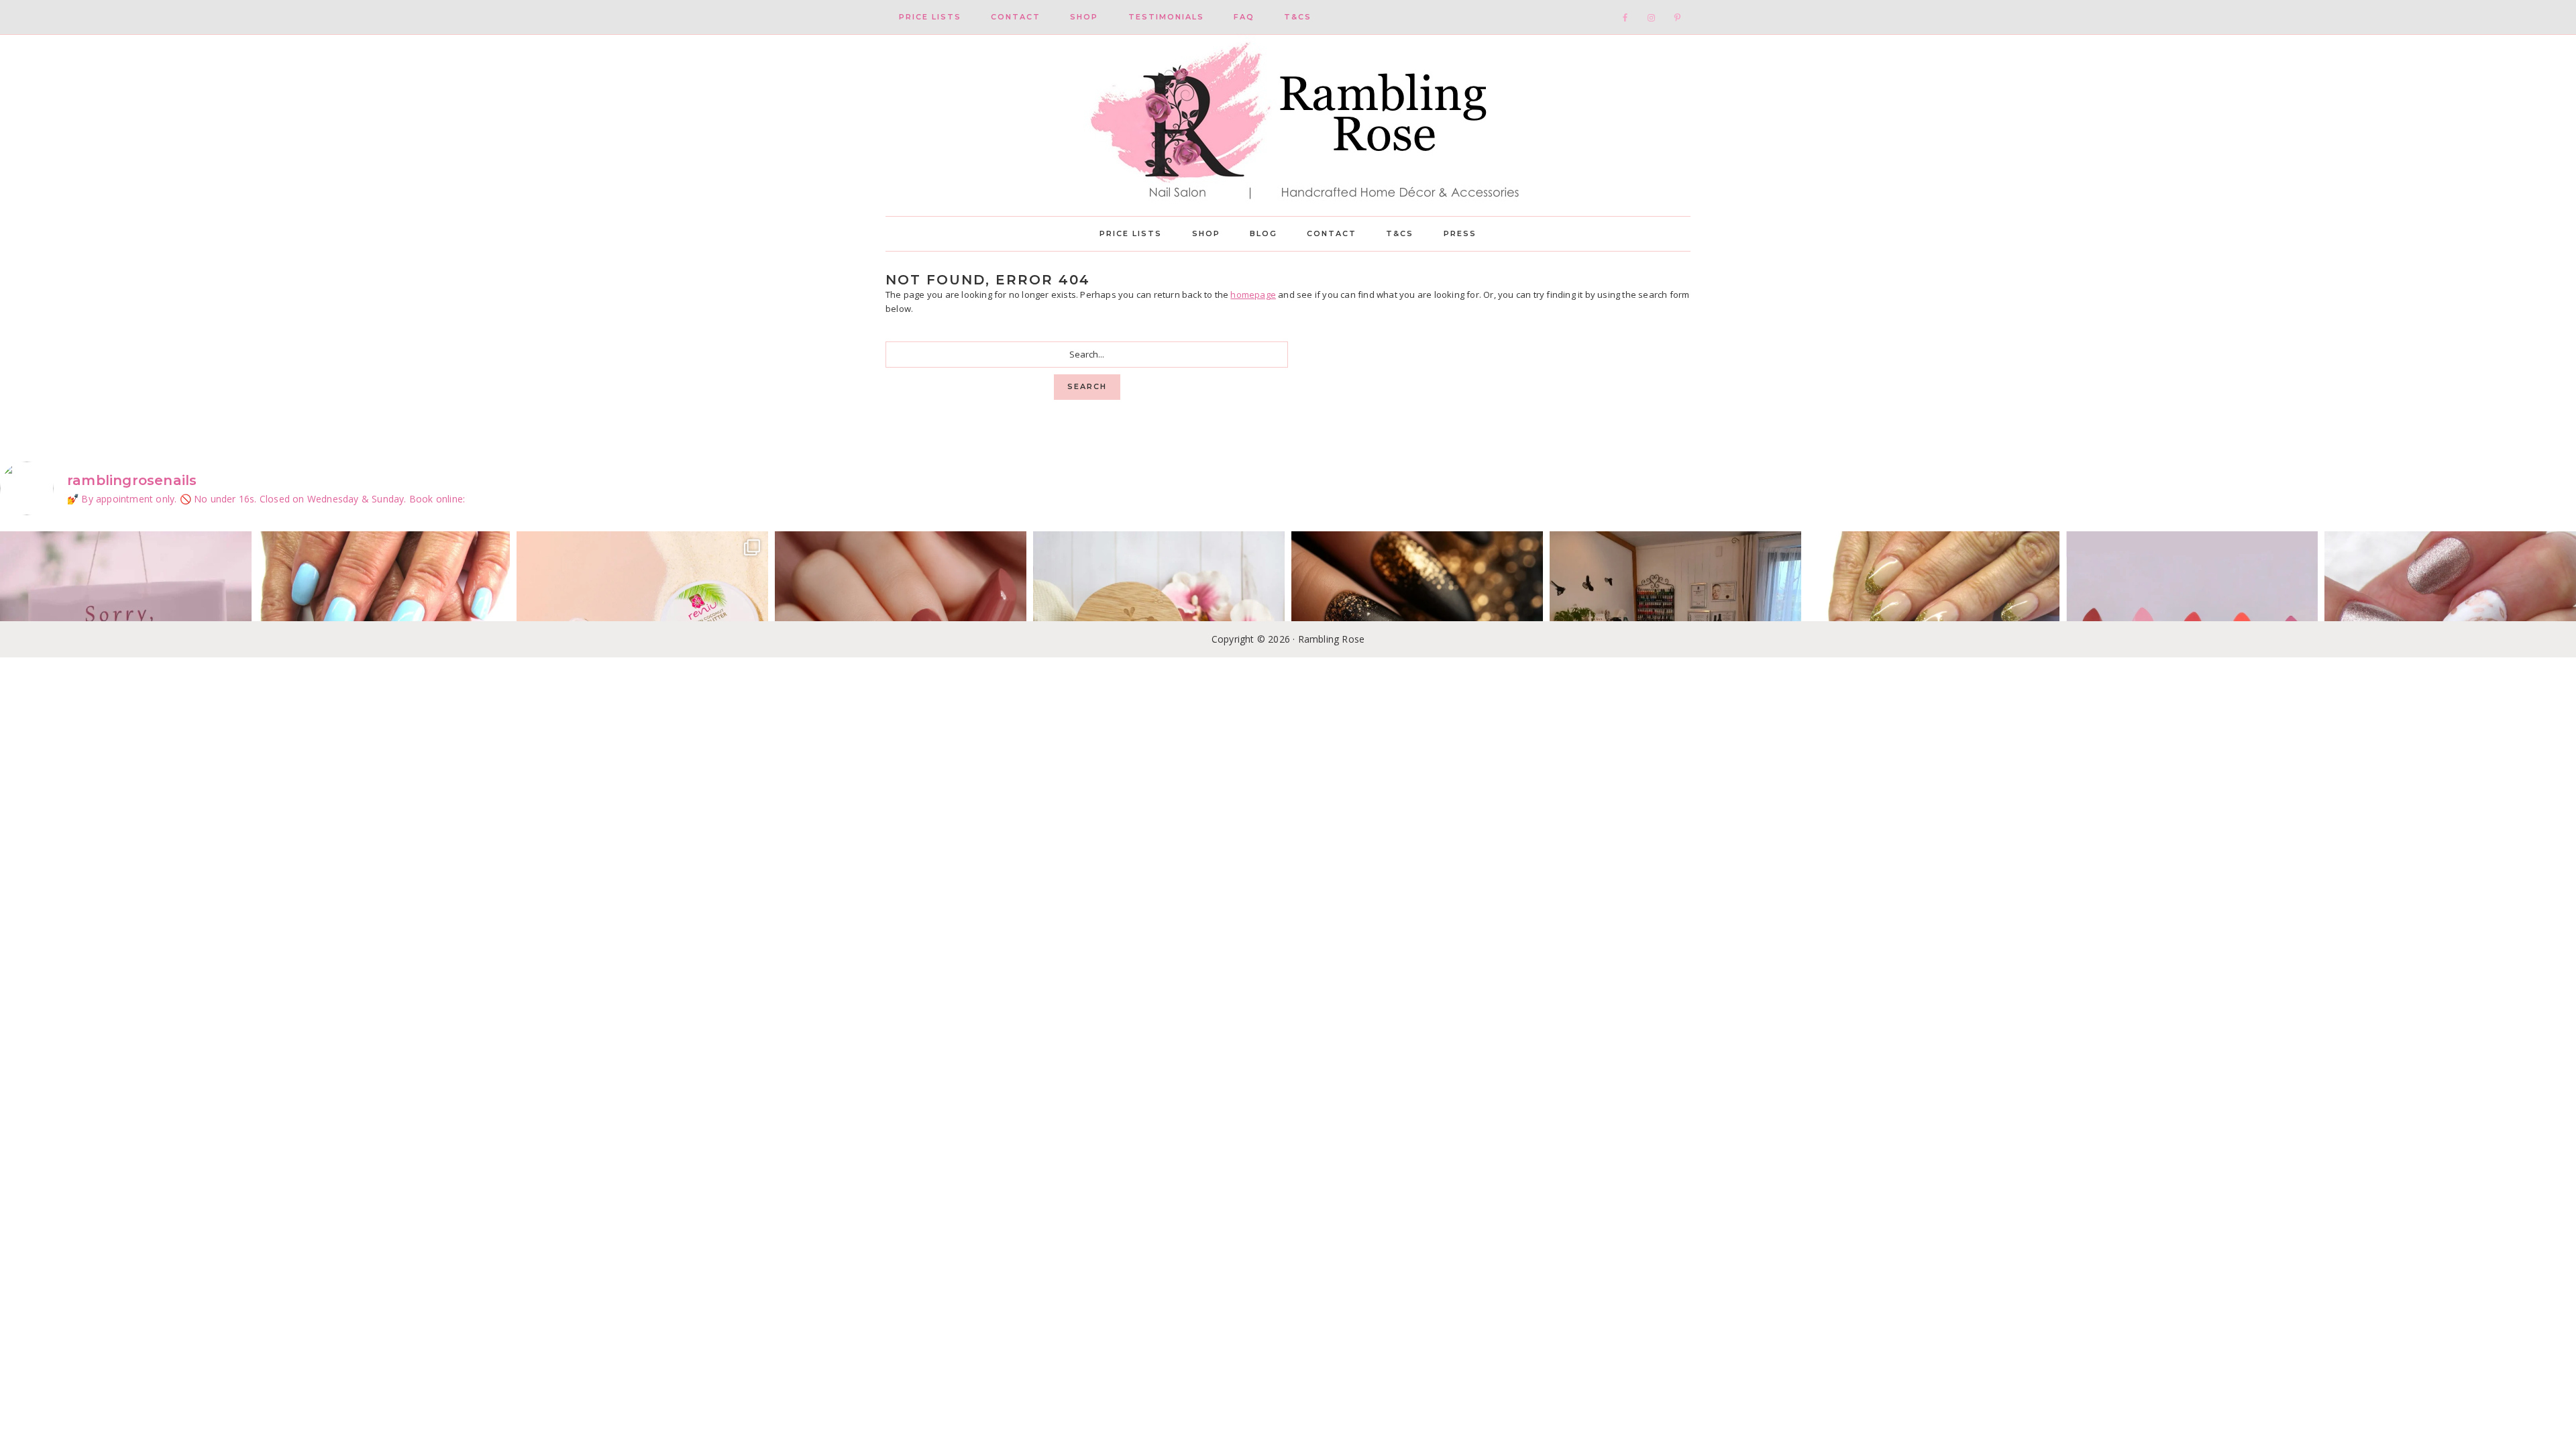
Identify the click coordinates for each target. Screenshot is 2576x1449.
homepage (1253, 294)
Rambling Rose (1288, 125)
